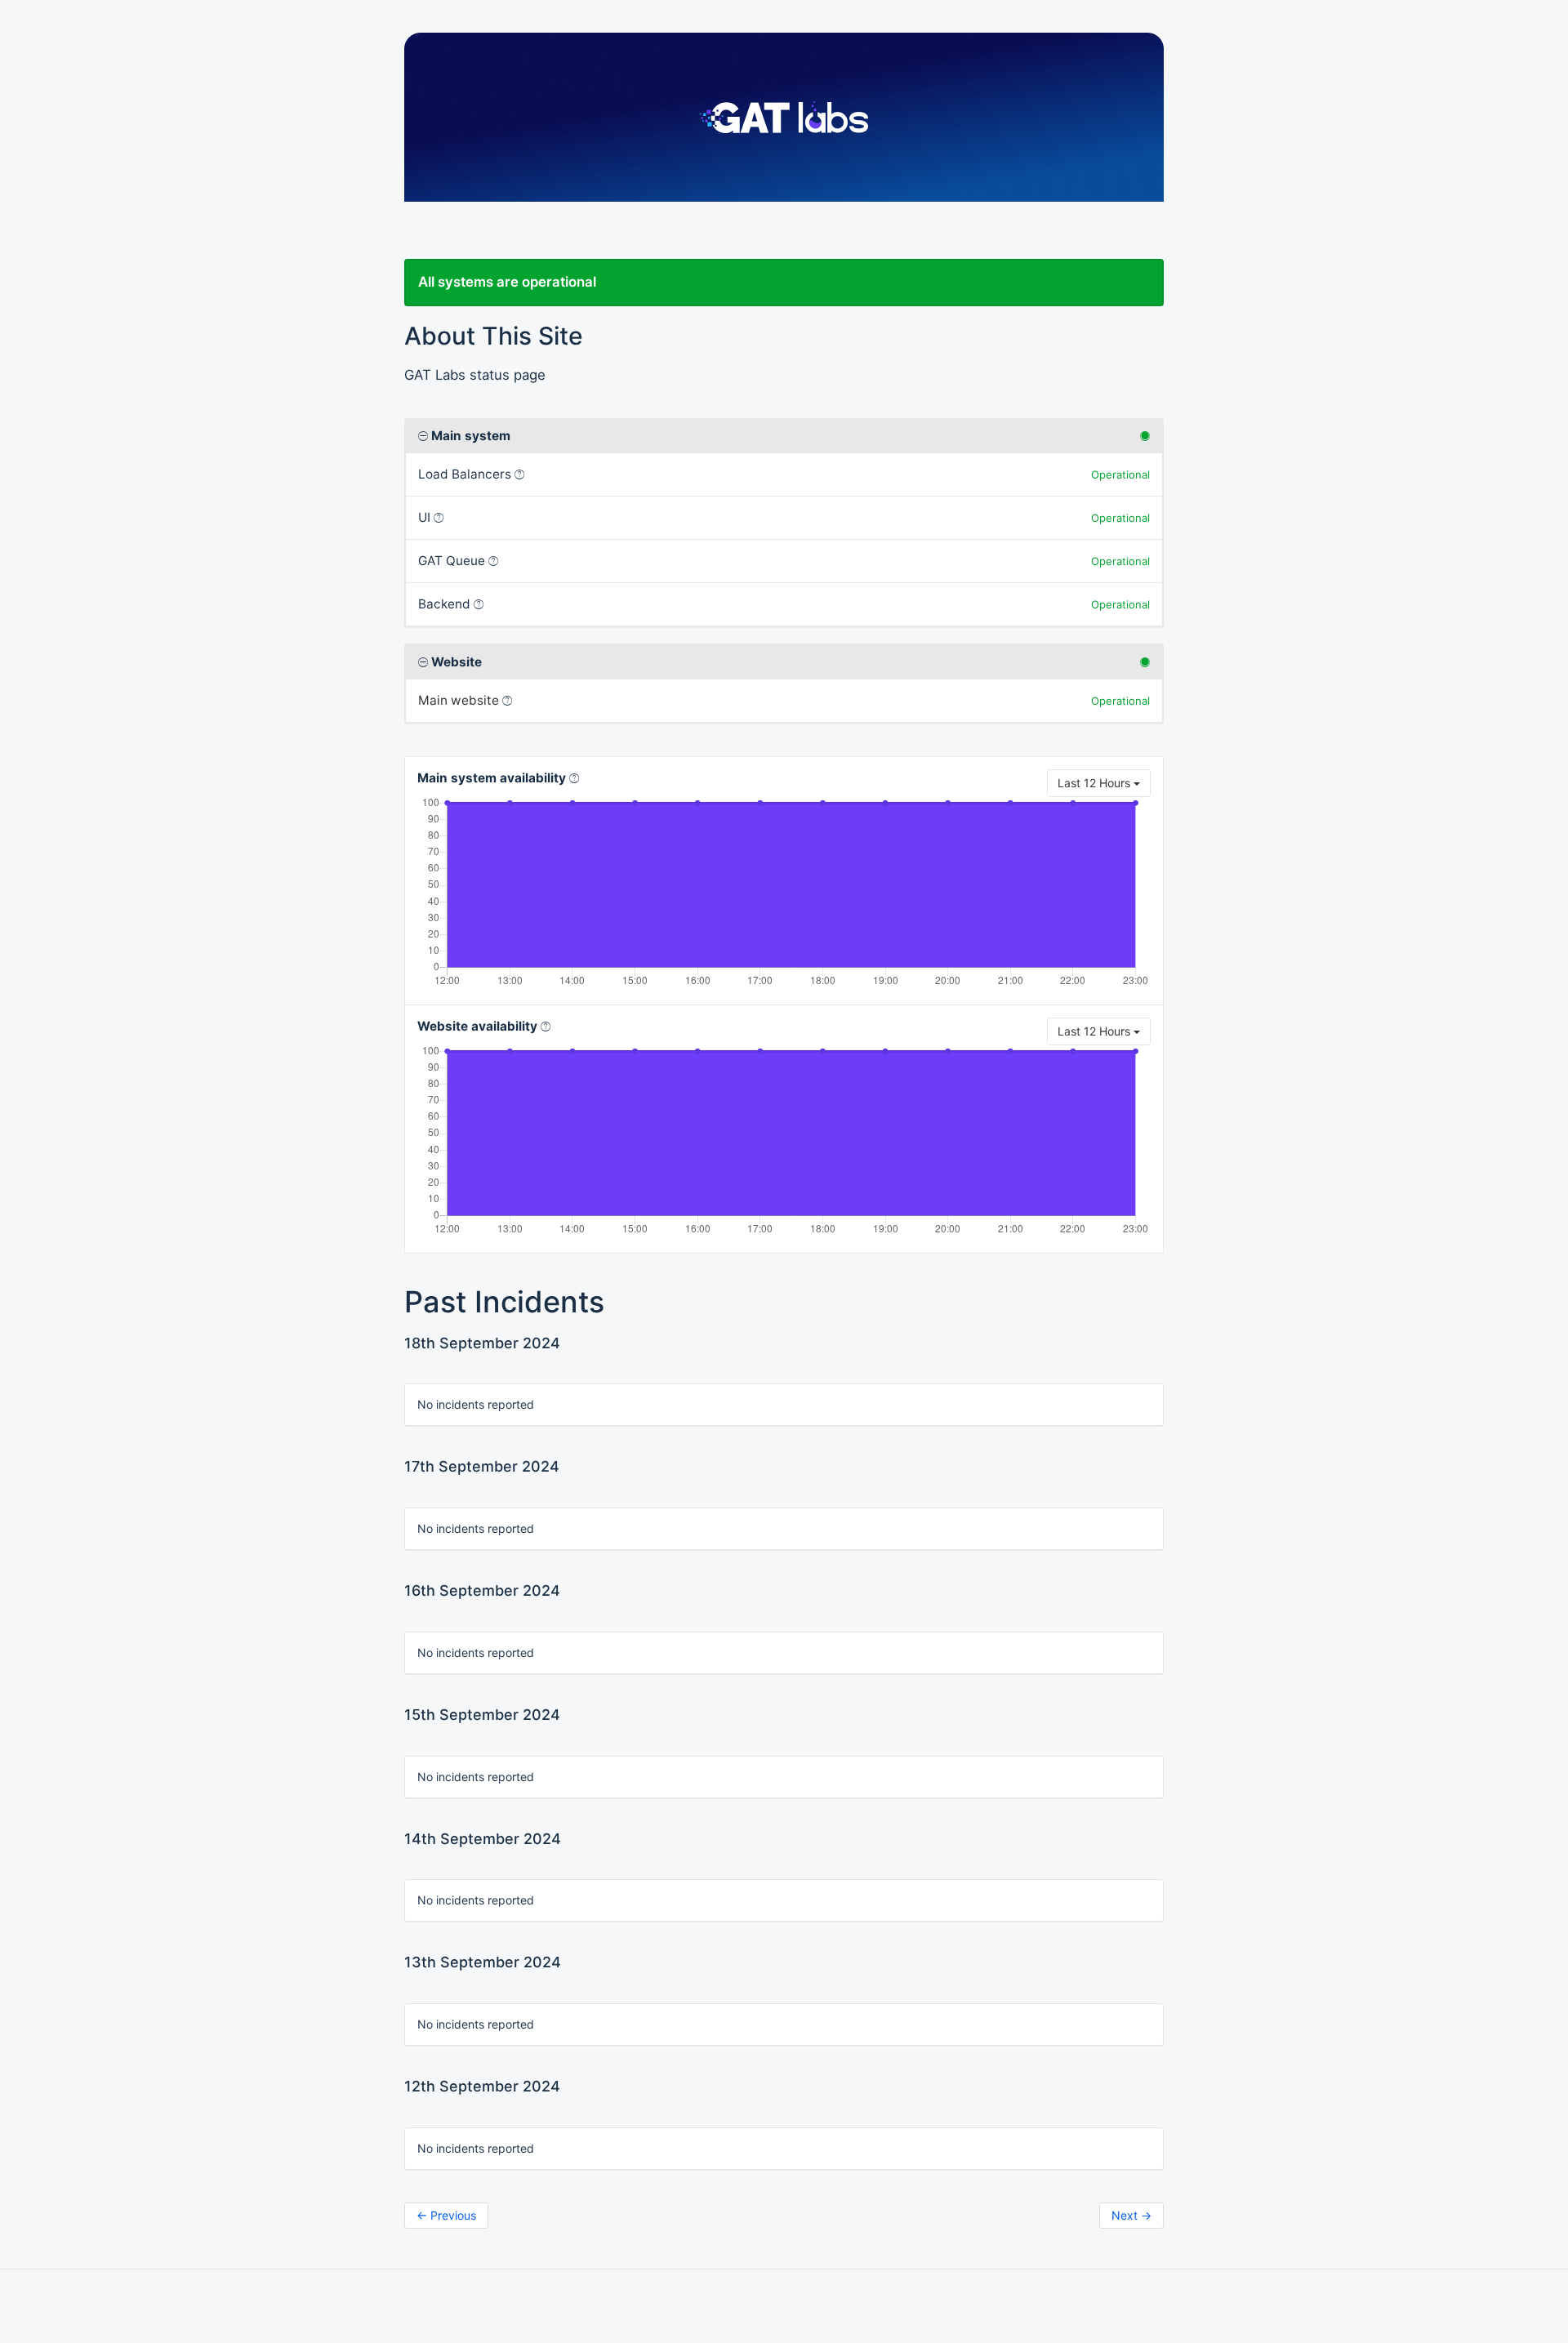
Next (1131, 2215)
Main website (459, 700)
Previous (446, 2215)
